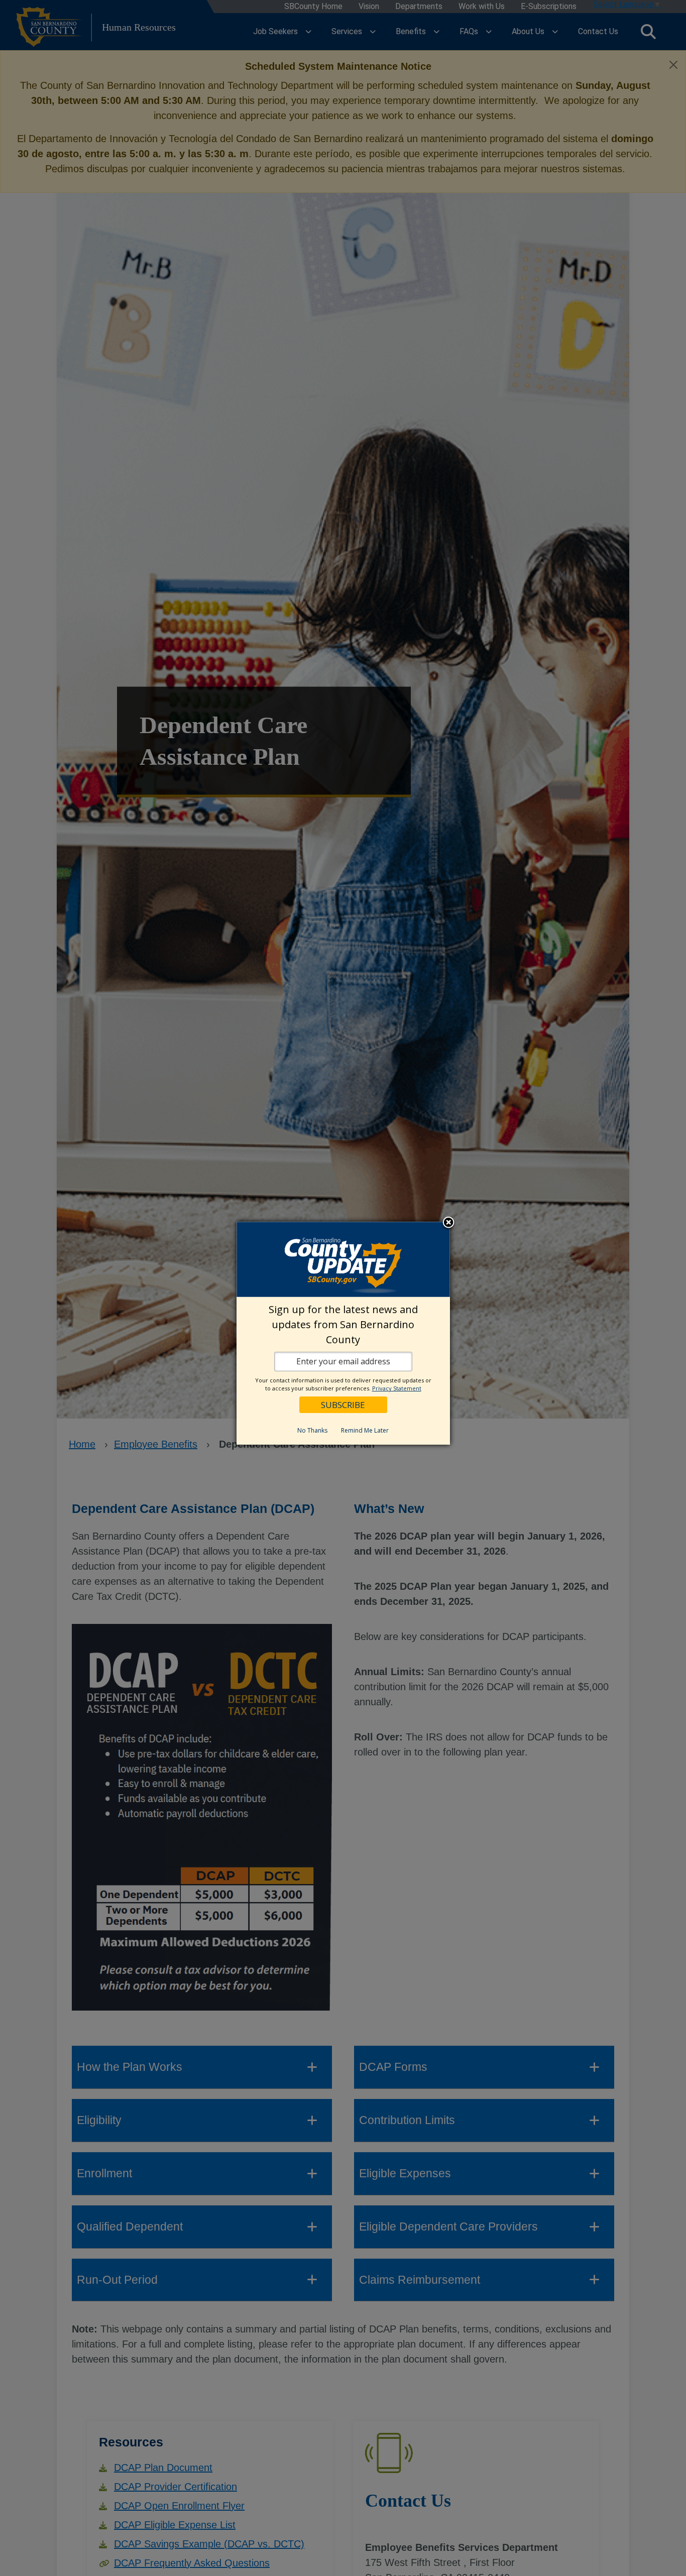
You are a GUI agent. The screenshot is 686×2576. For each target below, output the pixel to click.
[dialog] (343, 1333)
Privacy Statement (397, 1388)
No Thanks (312, 1430)
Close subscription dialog (448, 1223)
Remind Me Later (365, 1430)
